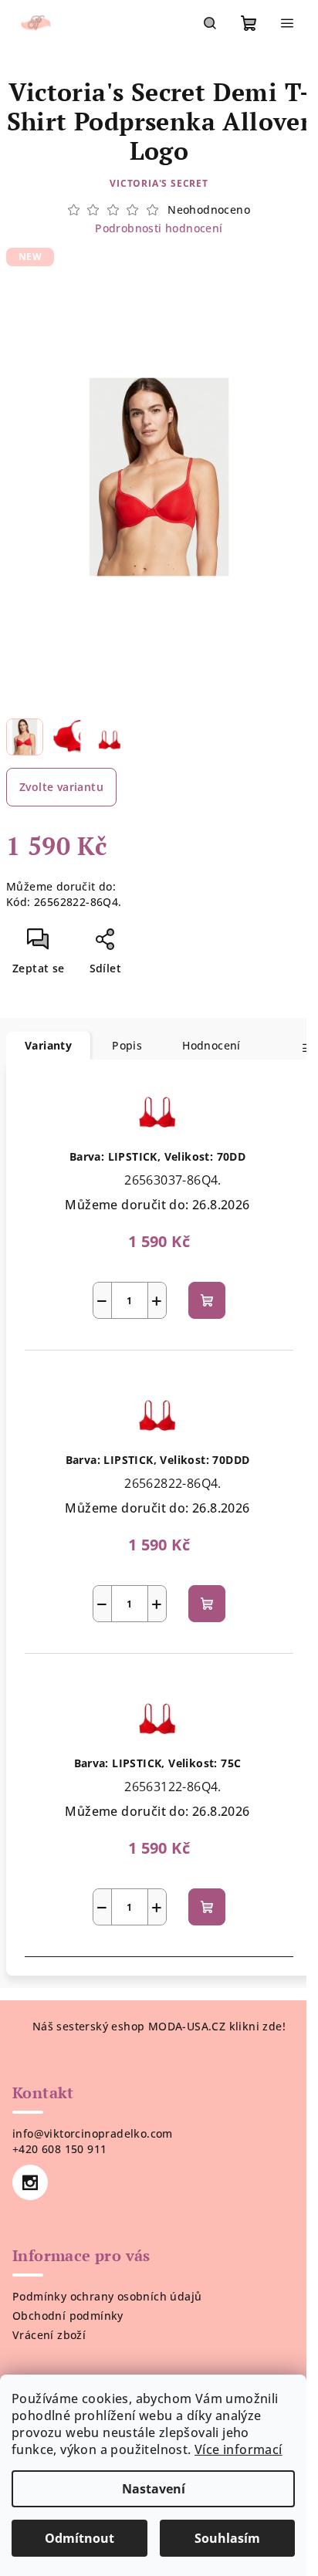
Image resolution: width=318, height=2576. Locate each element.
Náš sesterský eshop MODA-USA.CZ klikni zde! (159, 2026)
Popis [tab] (127, 1045)
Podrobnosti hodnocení (159, 228)
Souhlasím (227, 2538)
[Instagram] (30, 2182)
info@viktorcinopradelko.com (93, 2133)
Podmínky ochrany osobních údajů (107, 2296)
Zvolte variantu (61, 787)
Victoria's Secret (159, 183)
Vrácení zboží (49, 2335)
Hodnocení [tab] (211, 1045)
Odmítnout (79, 2538)
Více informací (238, 2449)
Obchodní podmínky (68, 2316)
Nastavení (154, 2489)
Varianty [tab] (48, 1045)
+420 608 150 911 (59, 2149)
